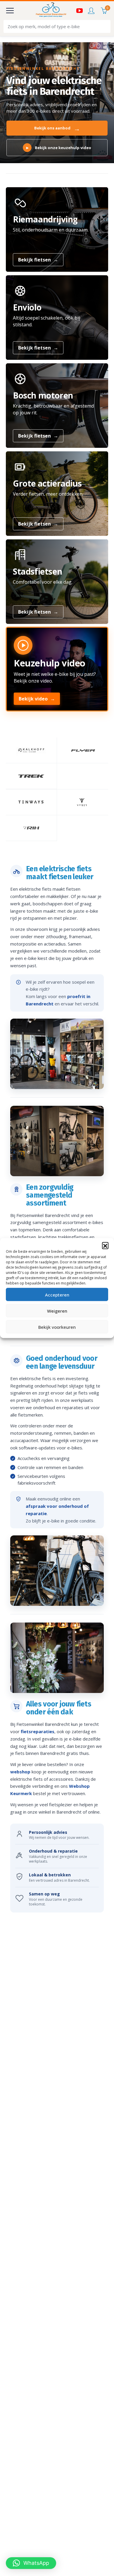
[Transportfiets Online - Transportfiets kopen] (51, 11)
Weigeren (57, 1311)
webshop (20, 1772)
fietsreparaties (38, 1731)
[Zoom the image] (31, 750)
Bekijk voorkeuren (57, 1327)
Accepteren (57, 1294)
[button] (105, 1245)
